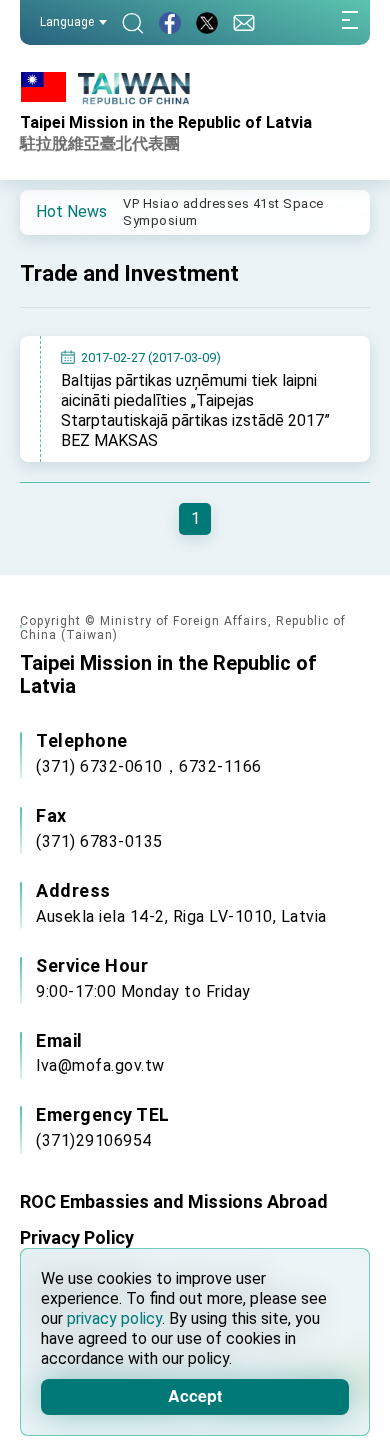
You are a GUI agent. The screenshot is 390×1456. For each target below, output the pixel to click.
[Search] (133, 22)
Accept (195, 1395)
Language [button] (67, 22)
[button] (50, 211)
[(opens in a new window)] (170, 22)
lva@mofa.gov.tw (100, 1065)
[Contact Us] (244, 22)
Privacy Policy (77, 1237)
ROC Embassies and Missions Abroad (174, 1201)
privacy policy (114, 1318)
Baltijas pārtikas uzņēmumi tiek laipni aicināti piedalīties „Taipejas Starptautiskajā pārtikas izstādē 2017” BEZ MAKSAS (195, 410)
